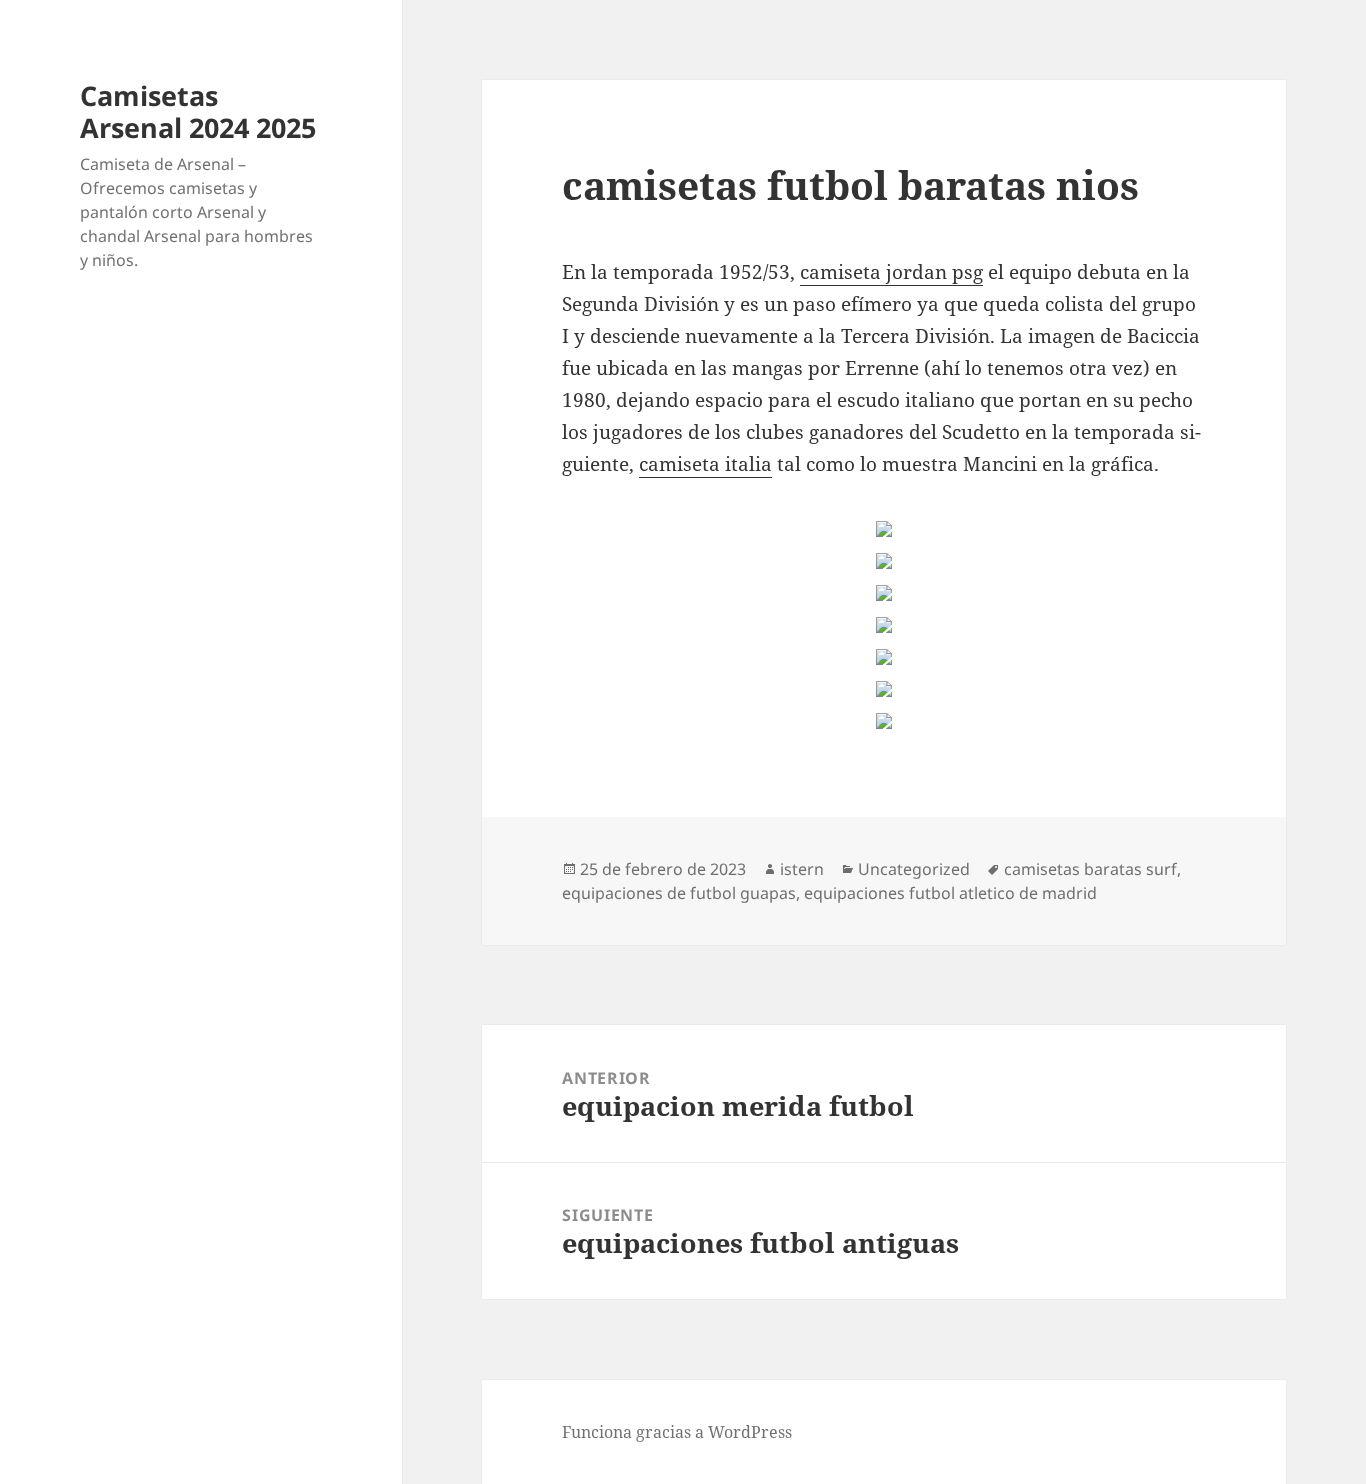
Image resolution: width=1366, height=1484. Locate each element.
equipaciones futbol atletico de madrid (950, 893)
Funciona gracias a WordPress (677, 1432)
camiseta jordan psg (891, 272)
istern (802, 869)
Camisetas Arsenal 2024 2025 (198, 111)
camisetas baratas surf (1090, 869)
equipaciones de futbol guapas (679, 893)
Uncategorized (914, 869)
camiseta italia (705, 464)
